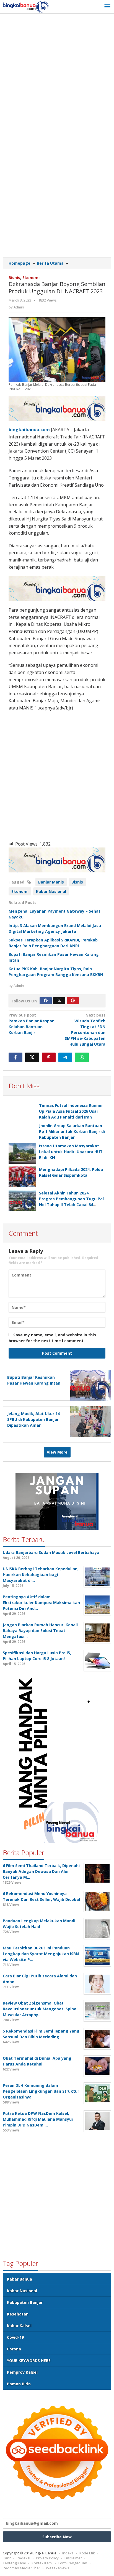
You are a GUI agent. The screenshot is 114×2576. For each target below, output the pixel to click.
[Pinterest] (73, 1001)
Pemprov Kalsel (22, 2372)
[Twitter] (59, 1001)
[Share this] (15, 1057)
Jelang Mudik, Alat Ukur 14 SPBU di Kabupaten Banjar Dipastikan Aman (33, 1419)
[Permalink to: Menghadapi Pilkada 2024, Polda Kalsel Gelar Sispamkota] (22, 1177)
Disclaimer (73, 2558)
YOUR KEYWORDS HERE (29, 2361)
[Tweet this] (32, 1057)
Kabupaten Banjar (25, 2302)
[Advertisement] (57, 76)
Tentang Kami (14, 2563)
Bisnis (14, 278)
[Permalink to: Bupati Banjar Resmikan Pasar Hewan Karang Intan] (89, 1385)
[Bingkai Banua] (26, 7)
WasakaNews (58, 2568)
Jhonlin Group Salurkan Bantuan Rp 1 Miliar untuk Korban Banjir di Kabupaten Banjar (72, 1131)
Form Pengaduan (73, 2563)
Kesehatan (18, 2314)
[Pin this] (49, 1057)
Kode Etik (87, 2553)
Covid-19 (15, 2337)
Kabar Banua (20, 2279)
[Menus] (107, 7)
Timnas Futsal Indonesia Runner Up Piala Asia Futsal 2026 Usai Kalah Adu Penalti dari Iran (71, 1111)
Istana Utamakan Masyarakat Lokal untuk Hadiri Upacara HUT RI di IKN (71, 1152)
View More (57, 1452)
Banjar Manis (51, 882)
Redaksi (23, 2558)
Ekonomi (31, 278)
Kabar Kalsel (19, 2326)
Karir (7, 2558)
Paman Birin (19, 2384)
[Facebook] (46, 1001)
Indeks (68, 2553)
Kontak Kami (42, 2563)
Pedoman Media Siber (21, 2568)
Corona (14, 2349)
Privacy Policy (47, 2558)
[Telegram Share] (65, 1057)
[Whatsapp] (82, 1057)
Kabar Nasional (51, 891)
